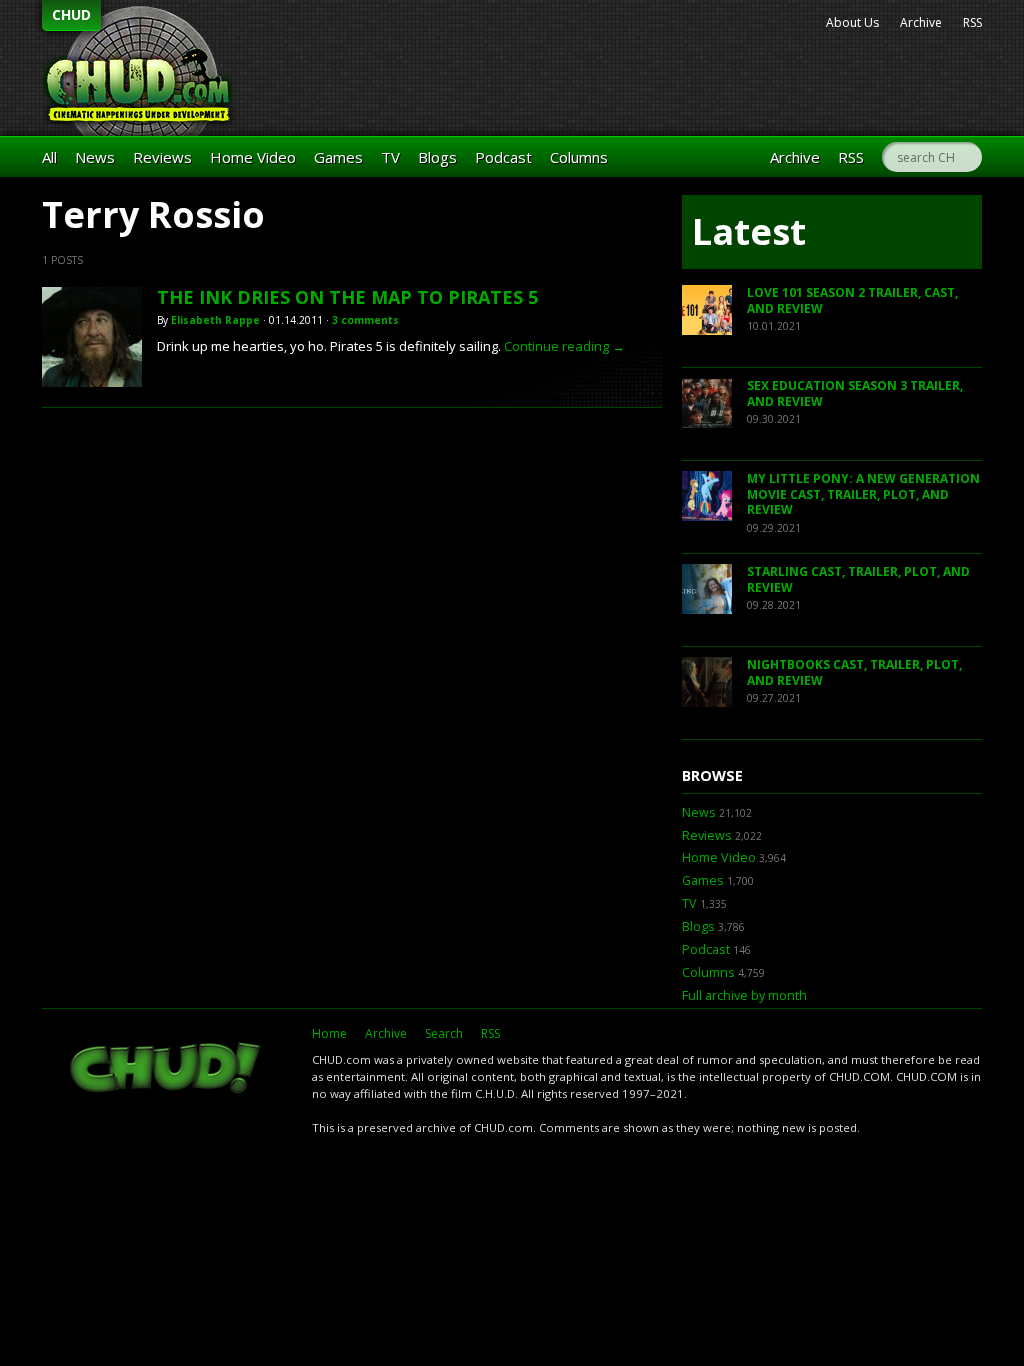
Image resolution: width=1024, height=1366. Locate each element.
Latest (749, 231)
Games (338, 157)
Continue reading (564, 346)
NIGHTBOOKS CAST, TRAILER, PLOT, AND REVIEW (854, 672)
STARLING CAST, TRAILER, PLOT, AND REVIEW (858, 579)
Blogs (437, 157)
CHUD (71, 14)
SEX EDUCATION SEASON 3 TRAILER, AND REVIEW (855, 393)
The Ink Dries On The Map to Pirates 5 (347, 297)
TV (390, 157)
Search (444, 1033)
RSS (972, 22)
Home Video (253, 157)
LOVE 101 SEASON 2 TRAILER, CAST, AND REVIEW (852, 300)
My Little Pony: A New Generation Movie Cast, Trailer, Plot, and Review (863, 494)
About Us (852, 22)
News (95, 157)
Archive (921, 22)
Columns (579, 157)
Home (329, 1033)
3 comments (365, 320)
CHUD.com (167, 1070)
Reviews (162, 157)
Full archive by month (744, 995)
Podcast (503, 157)
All (49, 157)
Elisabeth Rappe (215, 320)
